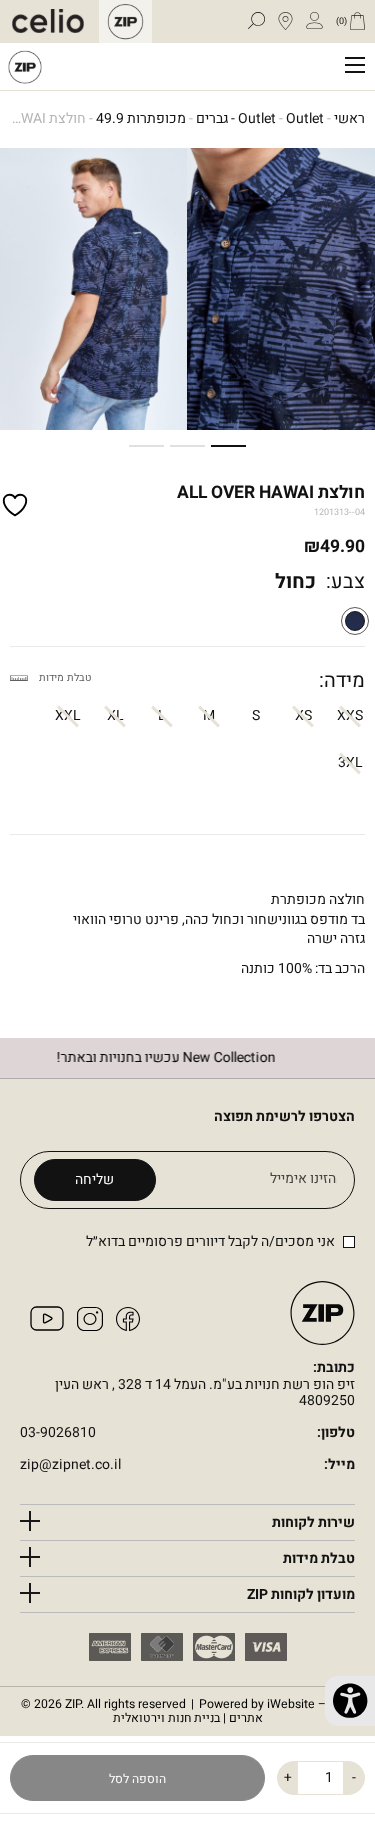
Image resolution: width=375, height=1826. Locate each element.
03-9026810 (58, 1433)
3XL (350, 762)
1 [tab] (236, 446)
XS (303, 715)
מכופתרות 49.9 (141, 119)
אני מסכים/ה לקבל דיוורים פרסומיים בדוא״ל (210, 1241)
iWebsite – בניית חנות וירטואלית (234, 1711)
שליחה (94, 1179)
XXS (350, 715)
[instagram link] (90, 1326)
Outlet (305, 119)
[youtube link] (47, 1326)
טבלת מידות (65, 678)
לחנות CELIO (53, 22)
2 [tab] (195, 446)
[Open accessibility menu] (350, 1701)
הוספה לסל (137, 1779)
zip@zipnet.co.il (70, 1465)
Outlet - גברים (236, 119)
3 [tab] (154, 446)
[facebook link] (128, 1326)
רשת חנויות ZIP (25, 66)
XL (115, 715)
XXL (68, 715)
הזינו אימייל (303, 1179)
